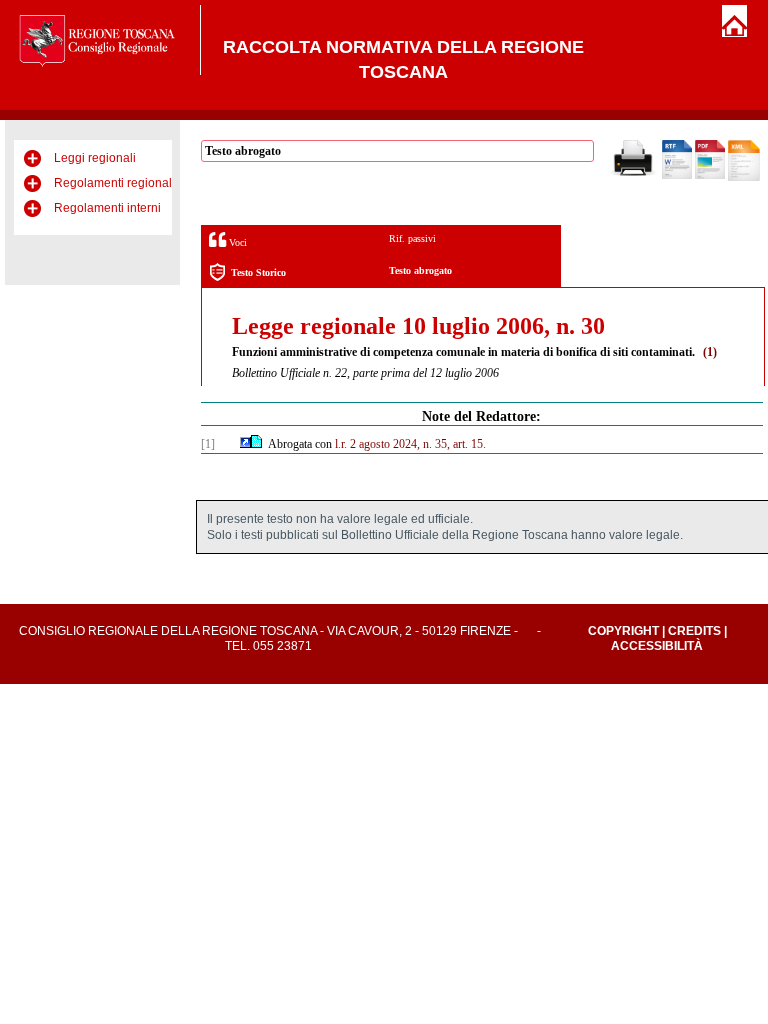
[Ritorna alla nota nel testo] (245, 444)
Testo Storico (258, 272)
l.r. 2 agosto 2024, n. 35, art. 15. (410, 444)
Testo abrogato (420, 270)
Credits (694, 631)
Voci (236, 242)
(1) (710, 352)
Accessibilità (657, 646)
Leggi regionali (95, 158)
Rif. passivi (412, 238)
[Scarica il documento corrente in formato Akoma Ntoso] (744, 177)
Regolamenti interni (107, 208)
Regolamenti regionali (114, 183)
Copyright (623, 631)
